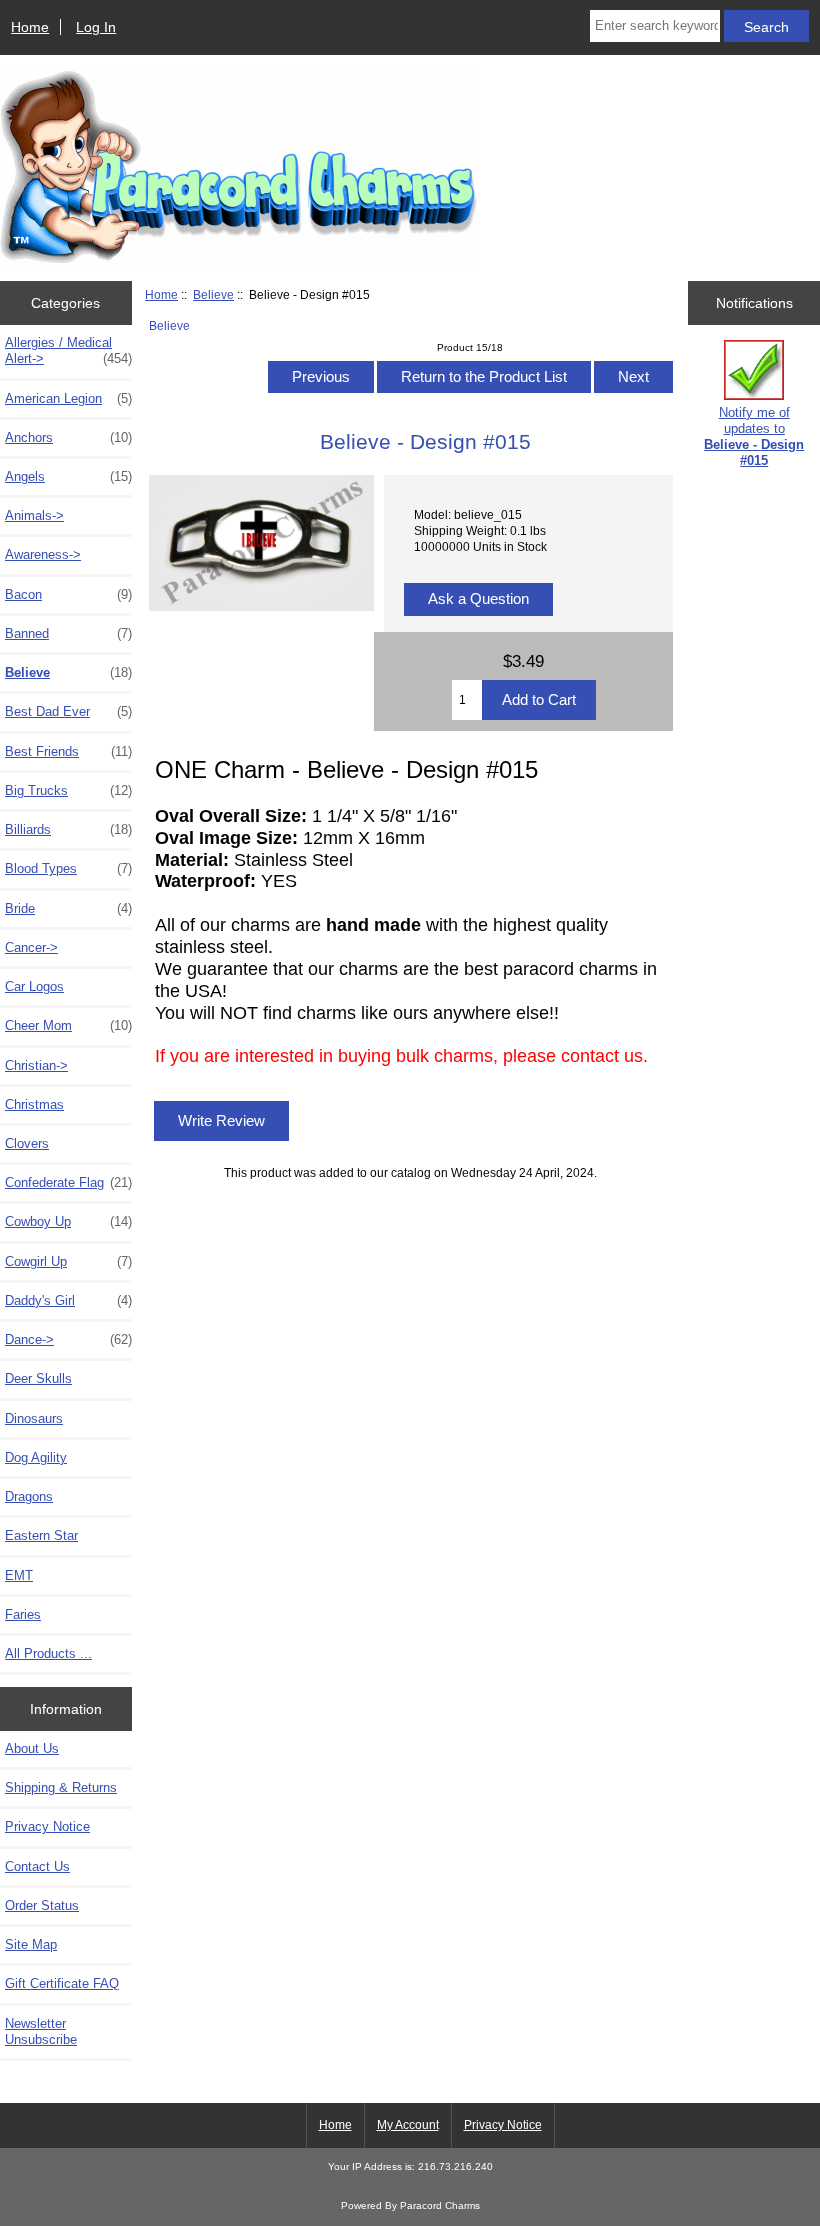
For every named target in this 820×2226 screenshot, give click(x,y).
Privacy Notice (47, 1826)
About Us (32, 1748)
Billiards (68, 829)
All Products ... (48, 1653)
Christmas (34, 1104)
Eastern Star (41, 1535)
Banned (68, 633)
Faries (23, 1614)
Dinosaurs (34, 1418)
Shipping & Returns (61, 1787)
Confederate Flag (68, 1182)
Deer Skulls (38, 1378)
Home (30, 27)
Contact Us (37, 1866)
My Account (408, 2125)
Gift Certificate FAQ (62, 1983)
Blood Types (68, 868)
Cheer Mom (68, 1025)
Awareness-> (43, 554)
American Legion (68, 398)
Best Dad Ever (68, 711)
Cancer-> (31, 947)
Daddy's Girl (68, 1300)
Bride (68, 908)
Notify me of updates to (754, 437)
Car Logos (34, 986)
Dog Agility (36, 1457)
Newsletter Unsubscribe (41, 2031)
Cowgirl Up (68, 1261)
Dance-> (68, 1339)
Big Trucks (68, 790)
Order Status (42, 1905)
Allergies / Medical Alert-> (68, 350)
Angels (68, 476)
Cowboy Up (68, 1221)
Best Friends (68, 751)
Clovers (27, 1143)
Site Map (31, 1944)
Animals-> (34, 515)
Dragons (29, 1496)
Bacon (68, 594)
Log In (96, 27)
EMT (19, 1575)
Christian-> (36, 1065)
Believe (213, 294)
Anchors (68, 437)
